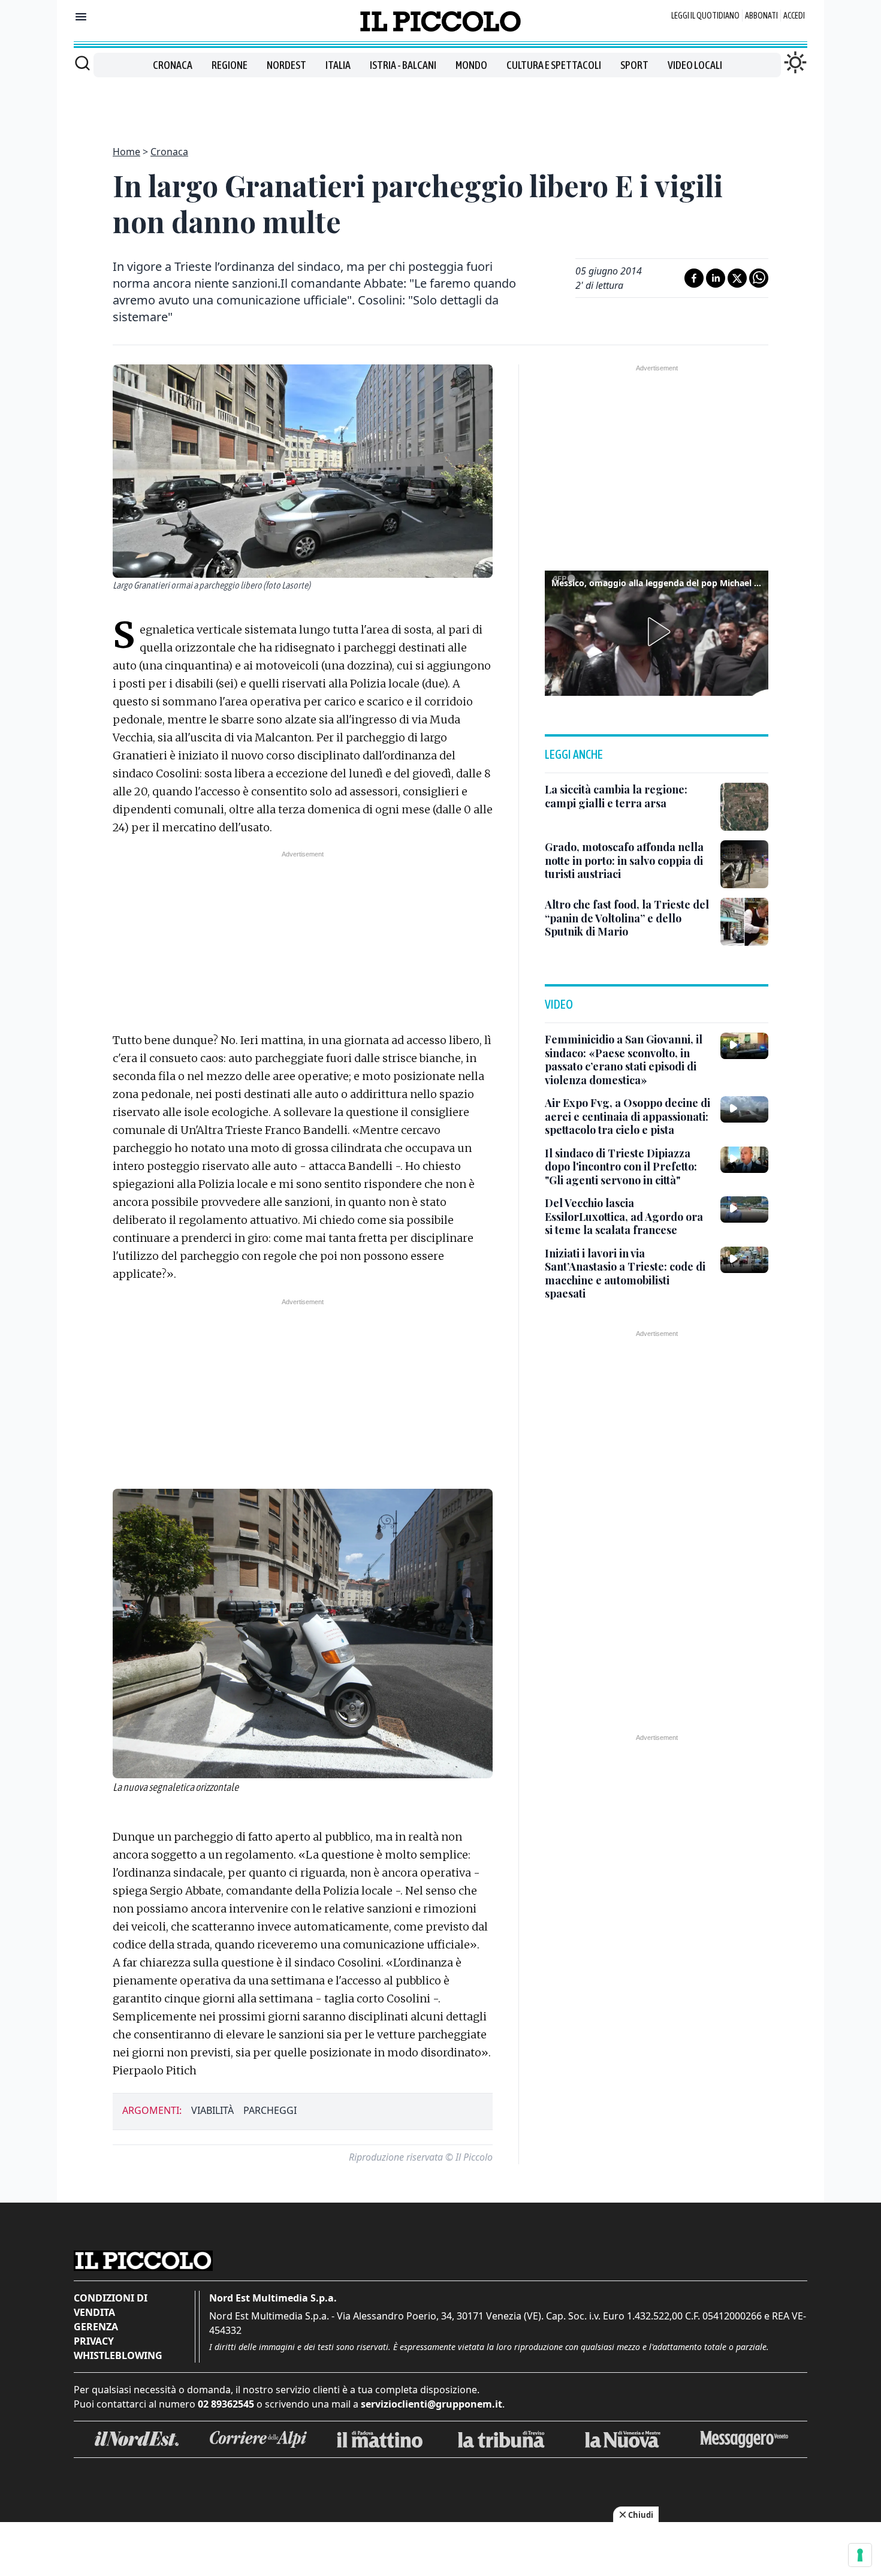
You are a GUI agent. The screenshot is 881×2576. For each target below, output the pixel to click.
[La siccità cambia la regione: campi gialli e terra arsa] (744, 807)
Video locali (695, 65)
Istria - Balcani (403, 65)
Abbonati (761, 16)
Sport (634, 65)
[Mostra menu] (81, 17)
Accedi (794, 16)
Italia (338, 65)
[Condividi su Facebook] (694, 278)
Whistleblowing (118, 2355)
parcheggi (270, 2110)
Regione (230, 65)
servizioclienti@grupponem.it (432, 2404)
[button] (657, 632)
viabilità (212, 2110)
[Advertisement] (441, 104)
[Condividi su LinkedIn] (716, 278)
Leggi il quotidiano (705, 16)
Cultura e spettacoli (554, 65)
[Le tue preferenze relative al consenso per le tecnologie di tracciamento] (860, 2555)
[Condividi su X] (737, 278)
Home (126, 152)
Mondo (471, 65)
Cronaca (173, 65)
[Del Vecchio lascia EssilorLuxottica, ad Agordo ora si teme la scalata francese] (744, 1209)
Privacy (94, 2341)
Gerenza (96, 2327)
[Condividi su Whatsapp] (759, 278)
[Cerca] (82, 63)
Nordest (286, 65)
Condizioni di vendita (111, 2305)
